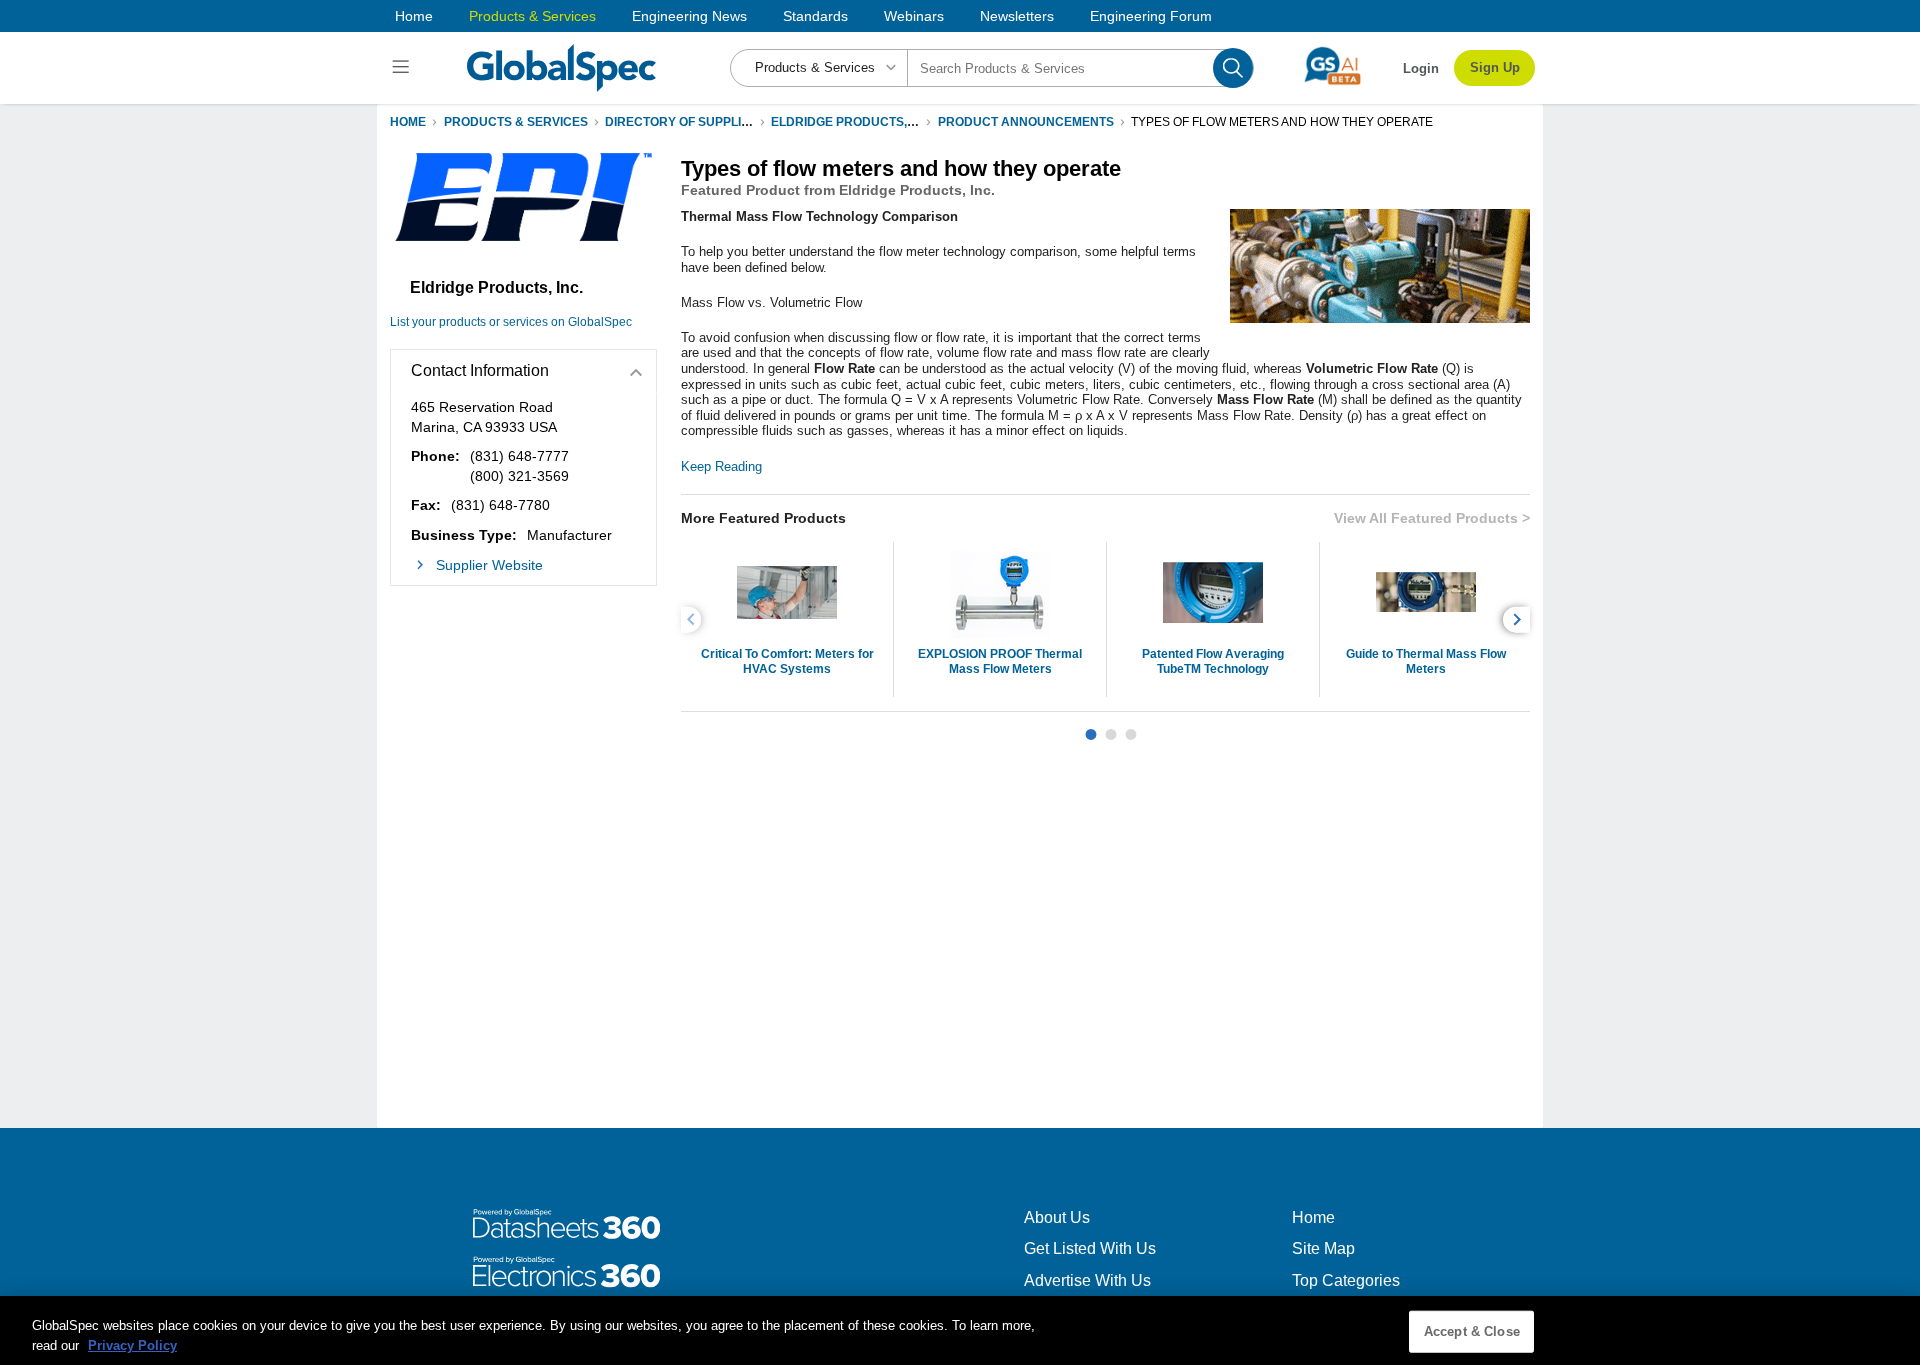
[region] (960, 1330)
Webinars (914, 16)
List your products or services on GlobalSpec (511, 322)
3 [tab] (1131, 727)
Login (1421, 68)
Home (414, 16)
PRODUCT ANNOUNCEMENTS (1026, 122)
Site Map (1323, 1248)
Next (1519, 619)
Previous (694, 619)
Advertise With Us (1087, 1280)
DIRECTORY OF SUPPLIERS (685, 122)
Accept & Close (1472, 1331)
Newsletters (1017, 16)
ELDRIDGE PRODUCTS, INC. (852, 122)
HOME (408, 122)
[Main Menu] (403, 68)
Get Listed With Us (1090, 1248)
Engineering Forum (1151, 16)
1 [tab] (1091, 727)
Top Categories (1346, 1280)
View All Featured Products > (1432, 518)
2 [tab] (1111, 727)
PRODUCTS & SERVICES (516, 122)
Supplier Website (489, 565)
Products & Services (532, 16)
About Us (1057, 1217)
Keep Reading (721, 466)
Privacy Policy (132, 1344)
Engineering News (689, 16)
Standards (815, 16)
